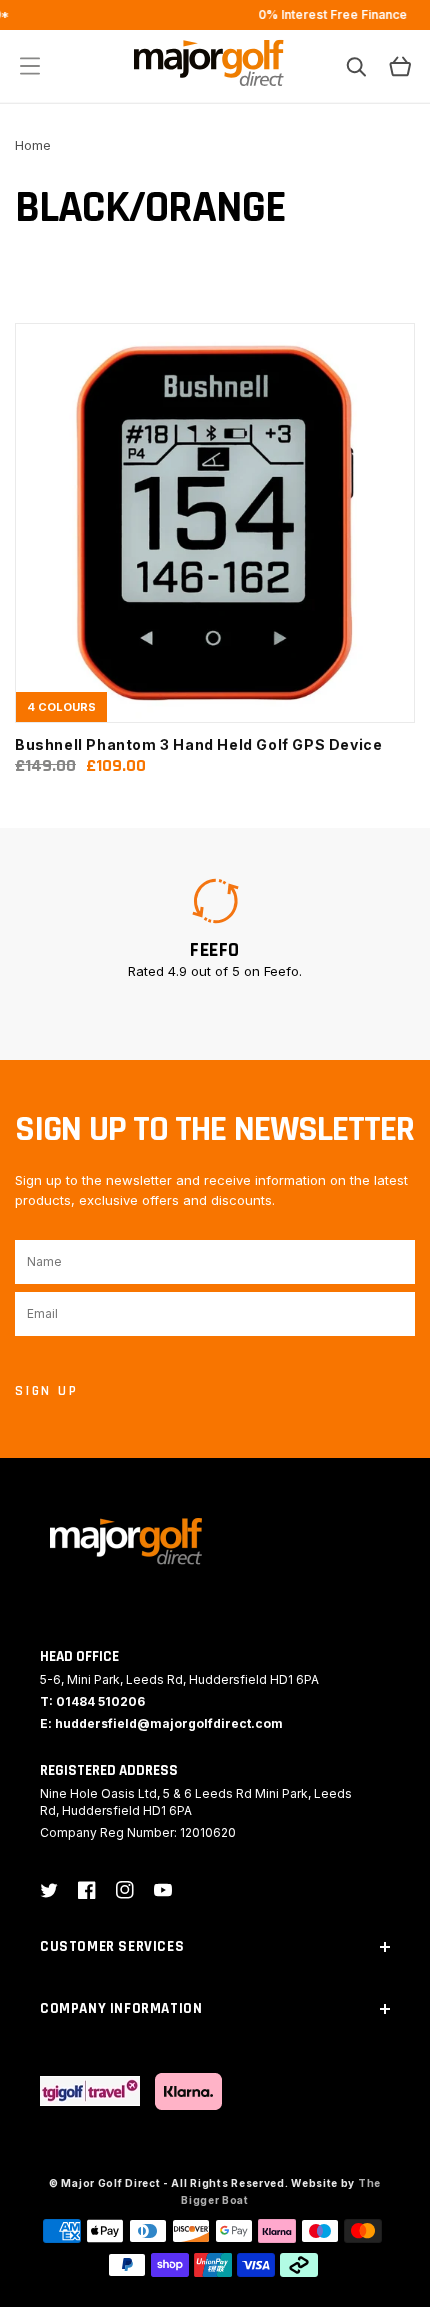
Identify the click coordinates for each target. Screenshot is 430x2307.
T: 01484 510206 (92, 1701)
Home (33, 145)
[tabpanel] (215, 928)
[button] (30, 66)
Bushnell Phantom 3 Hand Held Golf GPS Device (198, 744)
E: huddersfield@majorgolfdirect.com (161, 1723)
